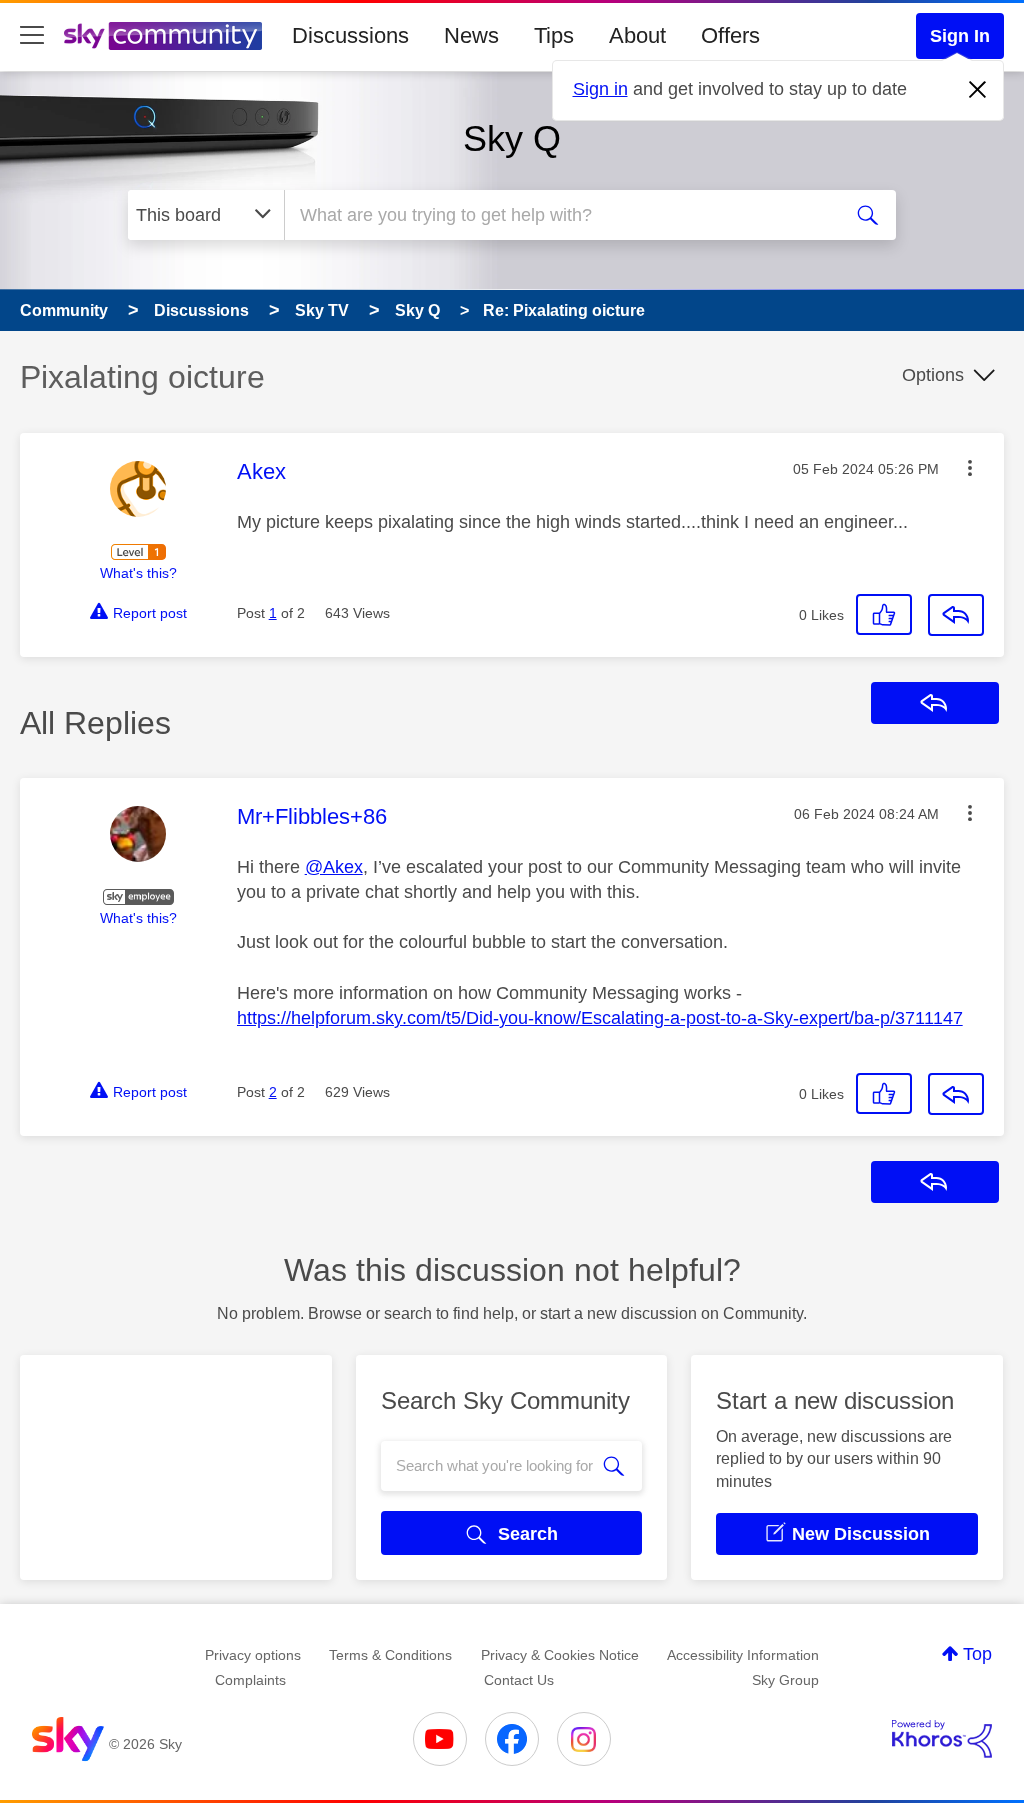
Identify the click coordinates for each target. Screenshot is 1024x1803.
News (471, 35)
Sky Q (512, 138)
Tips (554, 35)
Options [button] (933, 375)
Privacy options (253, 1655)
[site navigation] (32, 36)
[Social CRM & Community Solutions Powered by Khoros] (942, 1739)
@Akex (334, 867)
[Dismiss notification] (978, 90)
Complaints (250, 1680)
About (637, 35)
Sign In (960, 36)
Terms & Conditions (390, 1655)
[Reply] (956, 615)
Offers (730, 35)
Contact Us (519, 1680)
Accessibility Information (743, 1655)
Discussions (350, 35)
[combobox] (560, 215)
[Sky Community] (163, 36)
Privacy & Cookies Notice (560, 1655)
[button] (970, 468)
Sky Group (785, 1680)
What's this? (138, 573)
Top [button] (977, 1654)
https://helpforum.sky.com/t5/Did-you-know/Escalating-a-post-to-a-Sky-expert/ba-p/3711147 (600, 1018)
